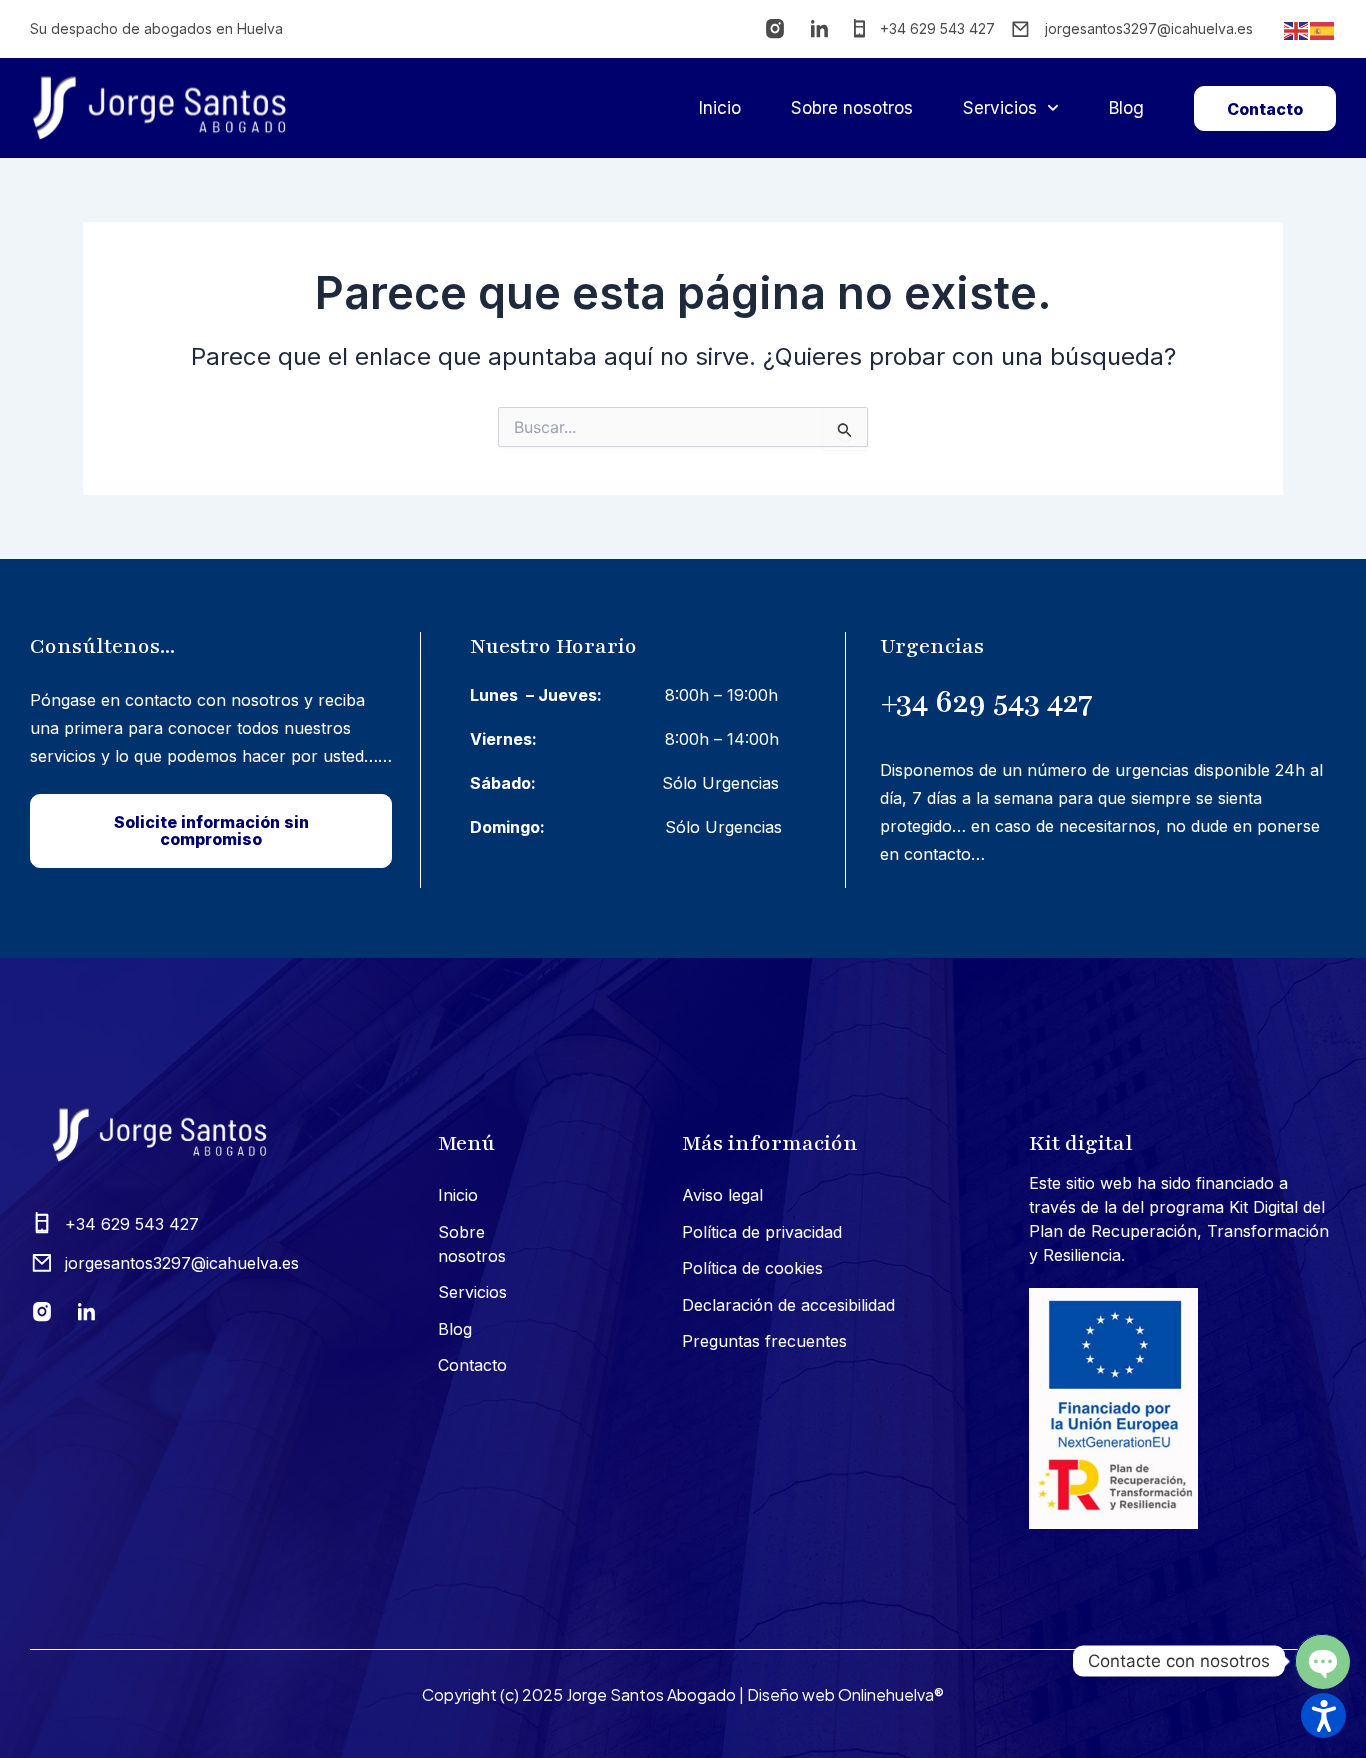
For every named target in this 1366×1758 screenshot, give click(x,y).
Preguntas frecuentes (764, 1341)
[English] (1297, 29)
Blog (1126, 108)
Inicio (720, 108)
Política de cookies (752, 1268)
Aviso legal (722, 1195)
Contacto (472, 1365)
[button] (1323, 1715)
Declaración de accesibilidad (788, 1305)
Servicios (1000, 108)
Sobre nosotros (852, 108)
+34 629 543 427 (986, 701)
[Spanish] (1323, 29)
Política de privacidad (762, 1232)
